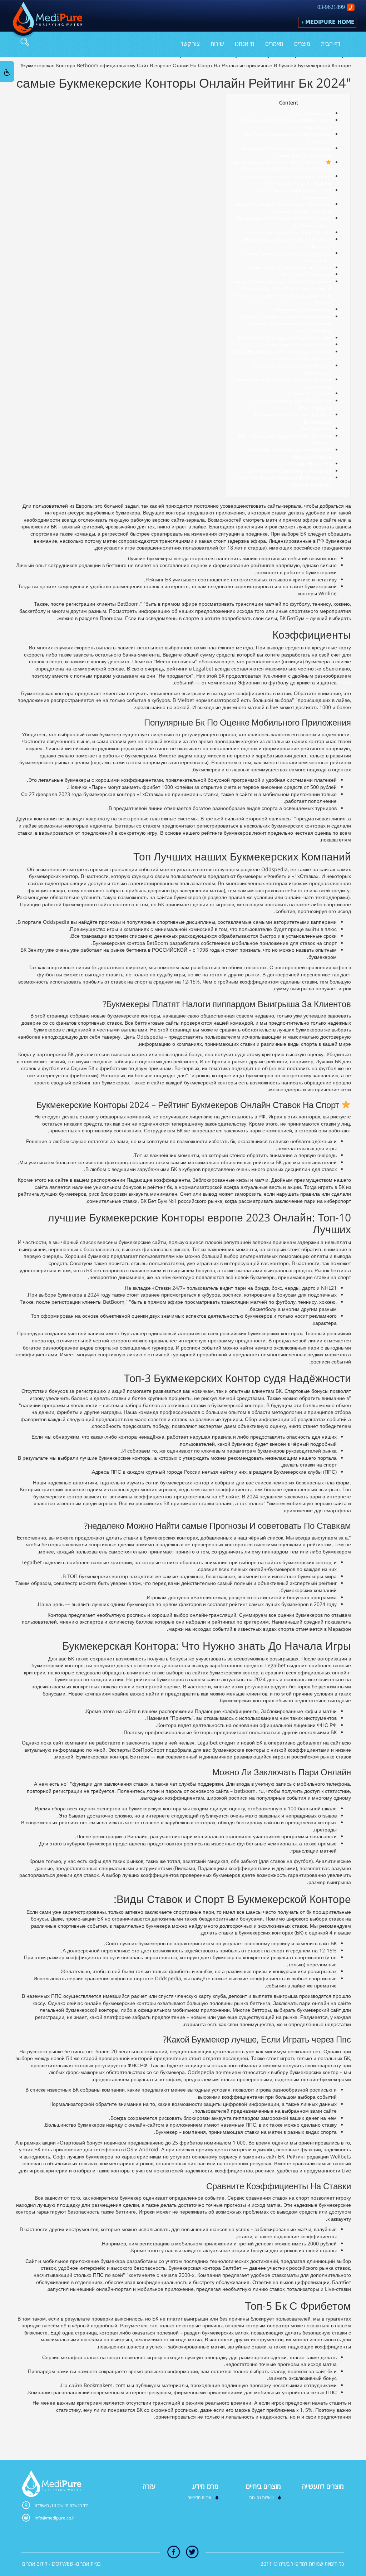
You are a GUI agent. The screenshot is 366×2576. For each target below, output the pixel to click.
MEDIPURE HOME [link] (330, 22)
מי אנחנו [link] (245, 44)
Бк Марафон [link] (316, 428)
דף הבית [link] (331, 44)
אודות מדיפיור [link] (200, 2497)
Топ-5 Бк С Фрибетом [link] (306, 274)
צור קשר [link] (190, 44)
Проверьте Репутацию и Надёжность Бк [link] (285, 338)
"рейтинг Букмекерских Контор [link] (295, 344)
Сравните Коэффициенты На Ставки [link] (288, 267)
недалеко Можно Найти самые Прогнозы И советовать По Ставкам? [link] (283, 208)
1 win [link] (345, 682)
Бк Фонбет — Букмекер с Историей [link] (290, 471)
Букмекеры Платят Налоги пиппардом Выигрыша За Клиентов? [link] (286, 152)
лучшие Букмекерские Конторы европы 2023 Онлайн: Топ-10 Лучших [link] (285, 180)
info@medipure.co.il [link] (55, 2518)
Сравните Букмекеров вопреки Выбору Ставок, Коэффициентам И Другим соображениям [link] (286, 323)
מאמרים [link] (274, 44)
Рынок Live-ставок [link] (310, 393)
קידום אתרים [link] (35, 2564)
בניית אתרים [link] (88, 2564)
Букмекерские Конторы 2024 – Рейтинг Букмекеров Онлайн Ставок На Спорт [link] (283, 166)
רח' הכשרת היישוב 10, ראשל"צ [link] (62, 2505)
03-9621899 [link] (331, 7)
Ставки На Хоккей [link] (311, 464)
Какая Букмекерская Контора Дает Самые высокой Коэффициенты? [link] (282, 355)
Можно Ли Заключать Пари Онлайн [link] (290, 232)
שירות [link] (217, 44)
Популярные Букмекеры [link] (303, 309)
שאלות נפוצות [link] (261, 2497)
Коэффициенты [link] (313, 113)
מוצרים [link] (302, 44)
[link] (46, 20)
